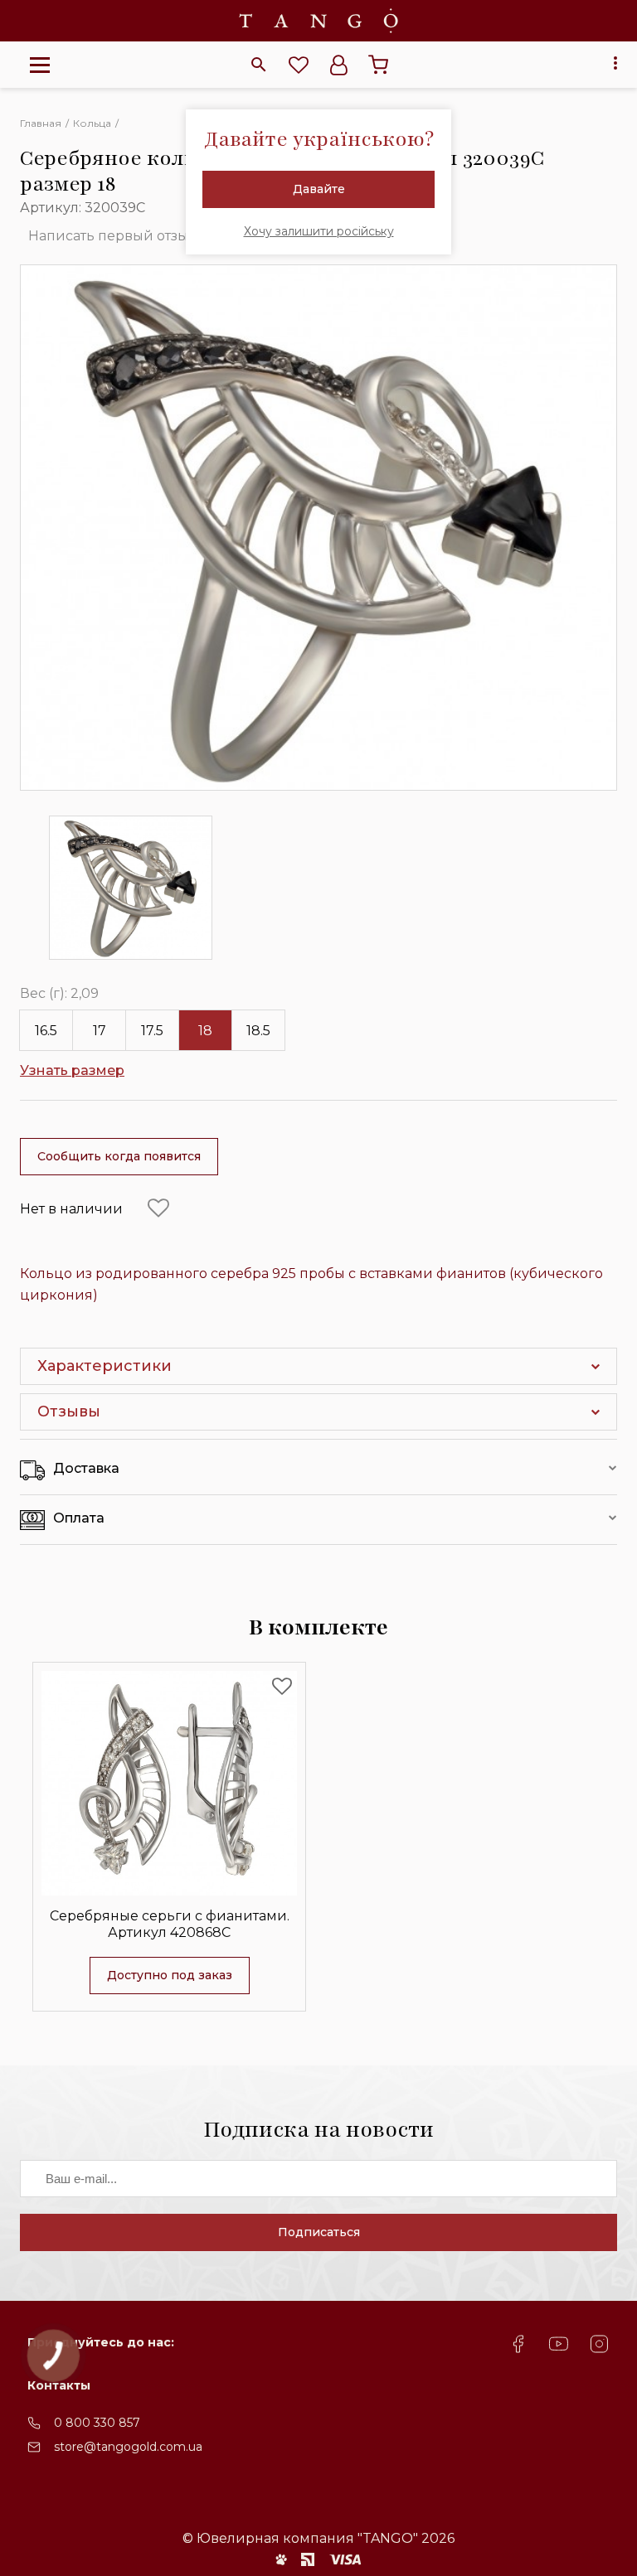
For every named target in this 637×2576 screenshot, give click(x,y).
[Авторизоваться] (338, 65)
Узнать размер (72, 1070)
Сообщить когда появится (119, 1156)
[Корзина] (378, 65)
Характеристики (105, 1366)
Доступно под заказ (170, 1975)
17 (100, 1031)
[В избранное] (158, 1208)
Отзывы (69, 1411)
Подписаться (319, 2232)
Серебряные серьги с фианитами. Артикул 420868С (170, 1924)
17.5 (152, 1031)
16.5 (46, 1031)
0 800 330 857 (97, 2423)
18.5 (258, 1031)
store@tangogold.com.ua (128, 2447)
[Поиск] (259, 65)
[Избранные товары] (299, 65)
